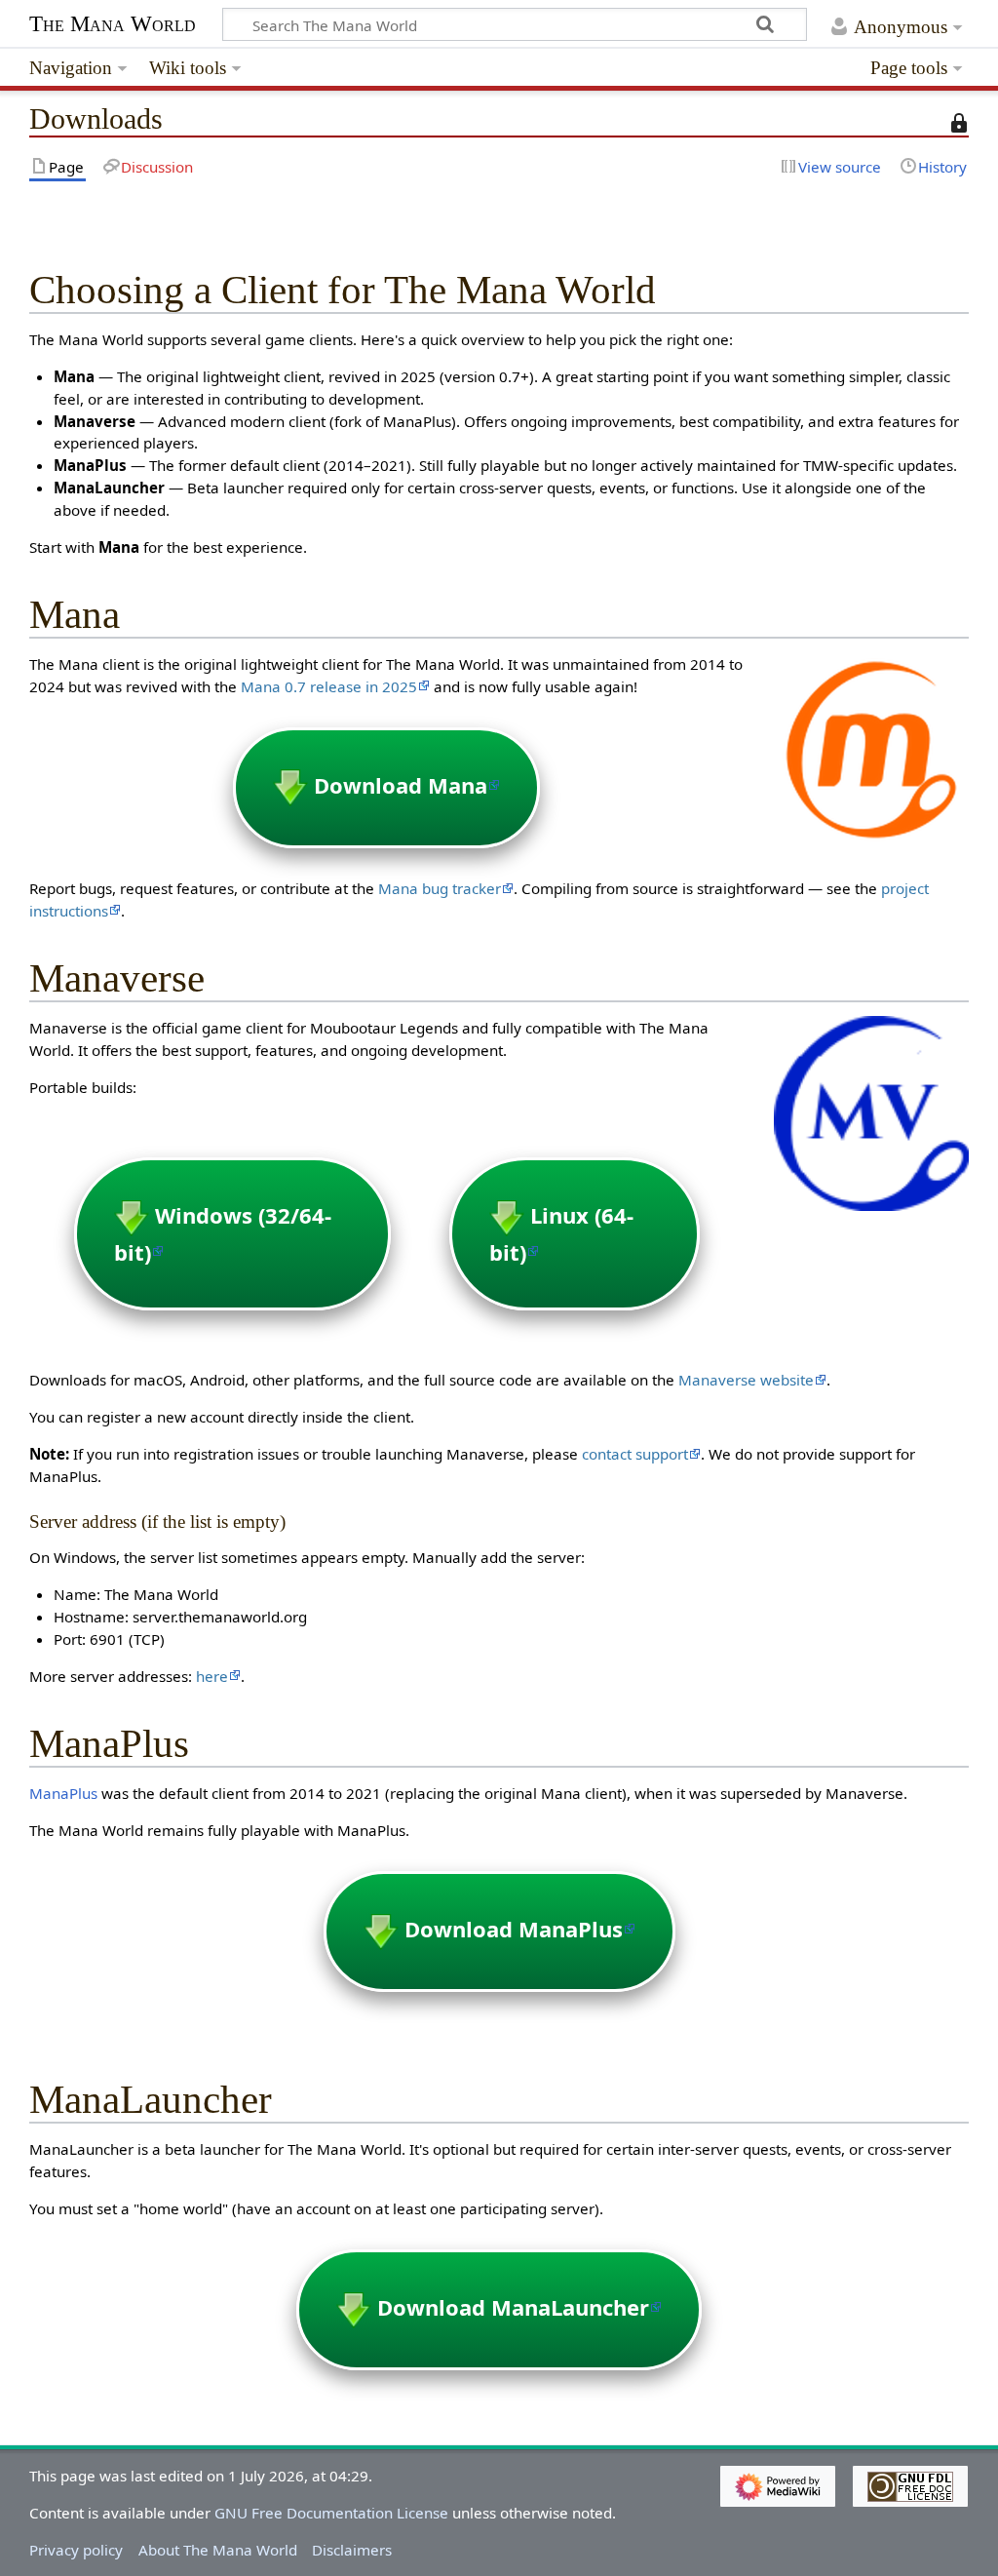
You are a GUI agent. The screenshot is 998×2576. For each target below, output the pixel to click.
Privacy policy (76, 2550)
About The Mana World (218, 2550)
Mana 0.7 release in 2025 (329, 686)
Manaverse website (746, 1380)
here (212, 1676)
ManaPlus (63, 1793)
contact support (635, 1454)
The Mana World (113, 24)
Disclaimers (352, 2550)
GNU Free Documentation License (331, 2513)
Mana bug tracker (440, 888)
